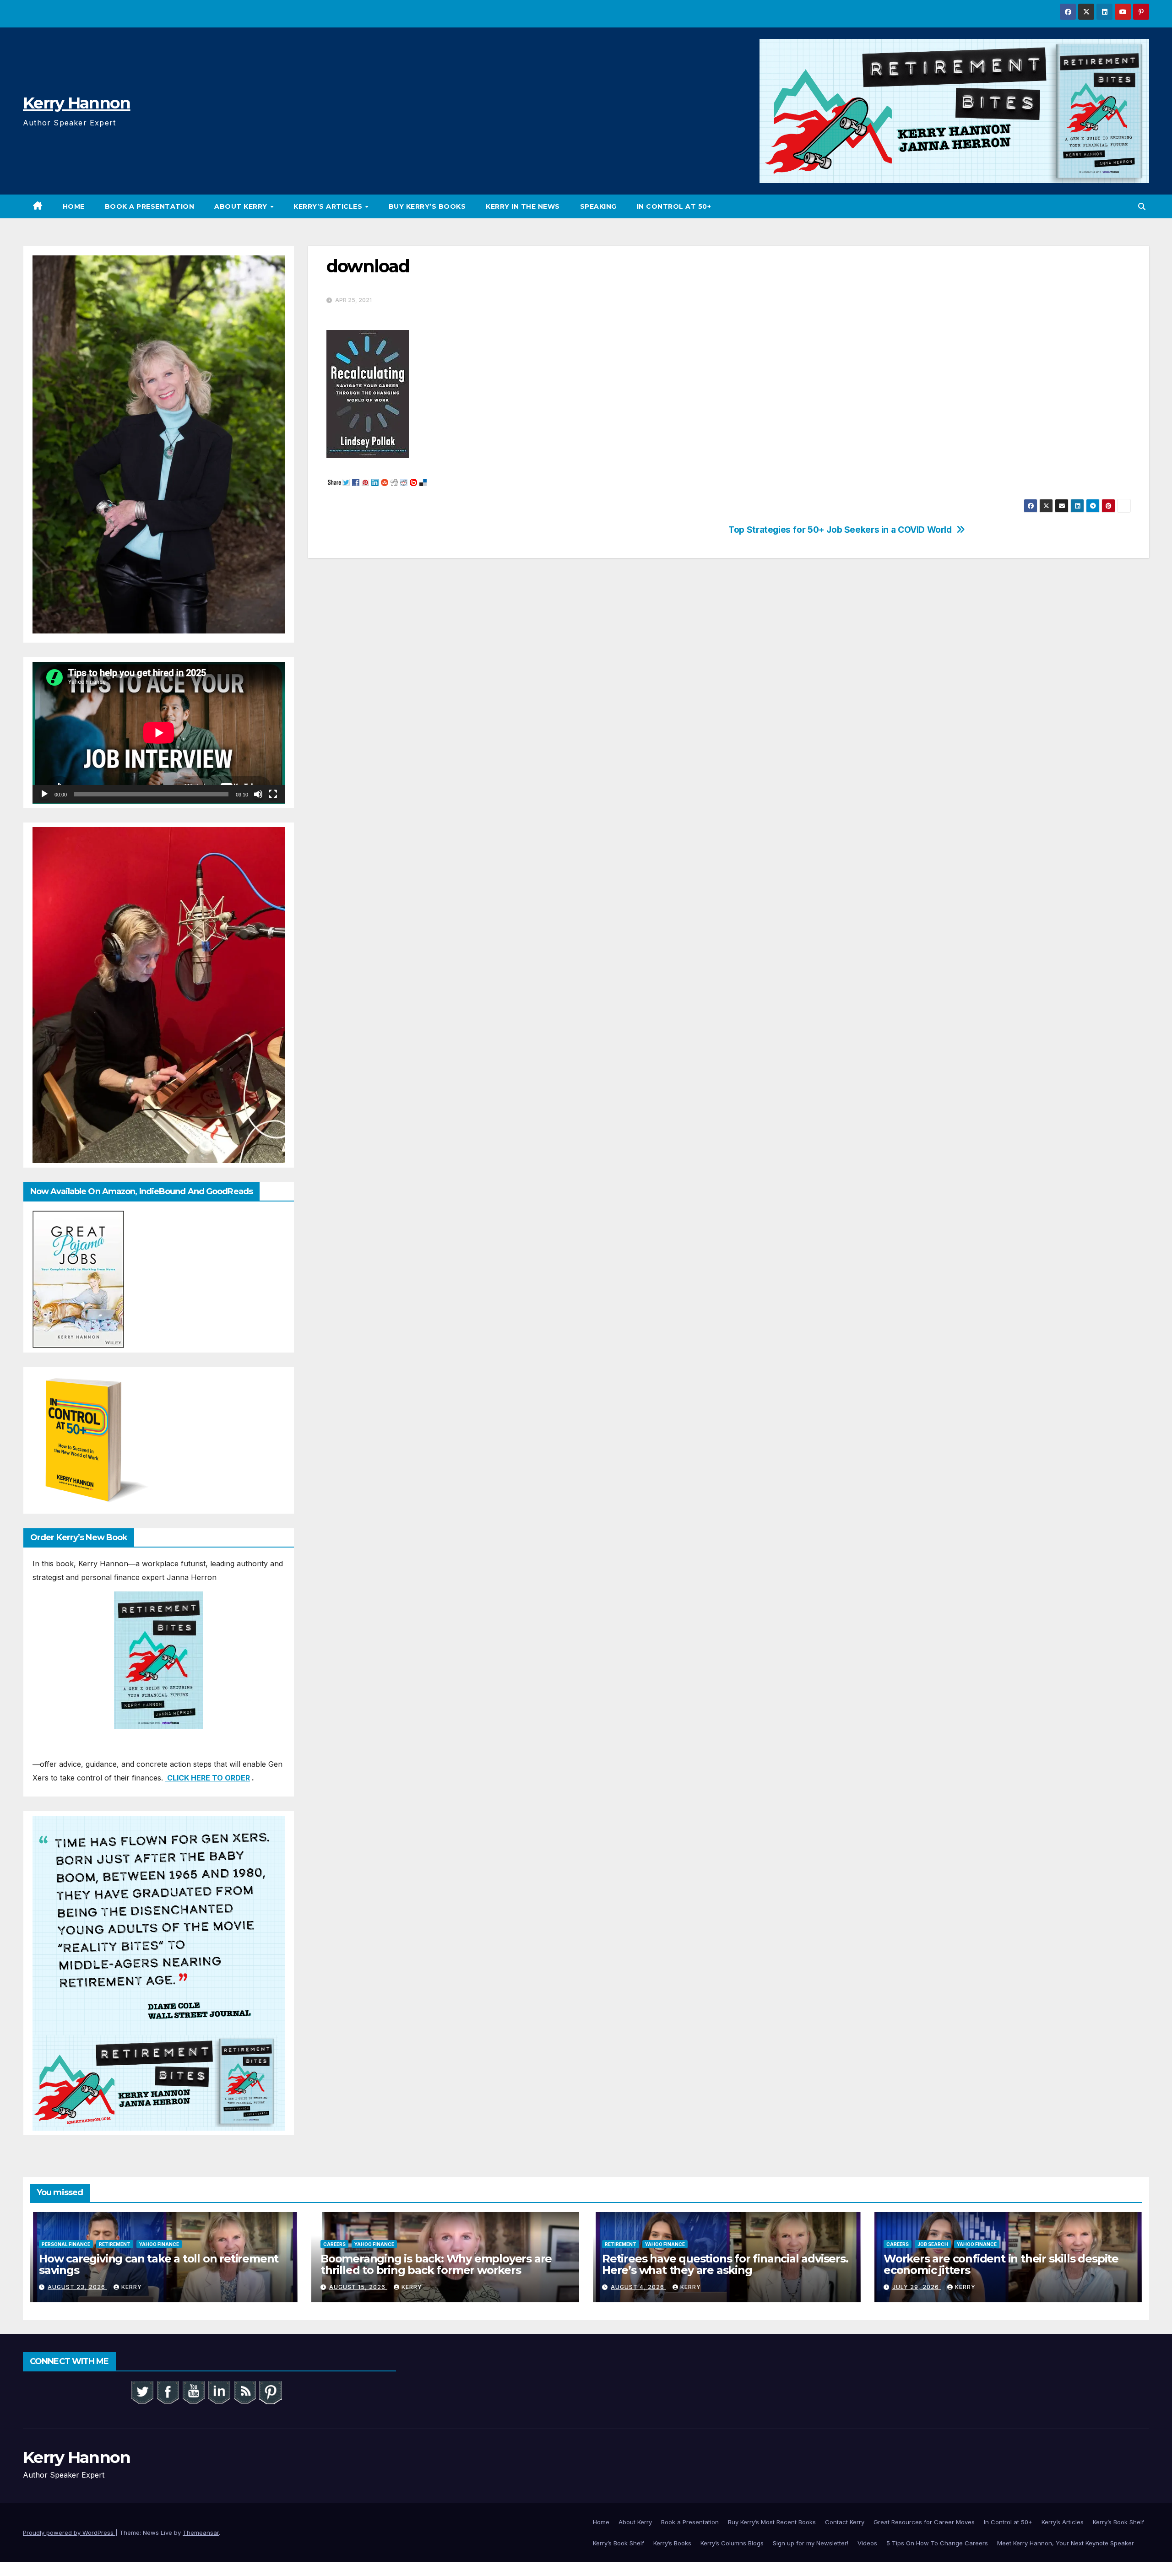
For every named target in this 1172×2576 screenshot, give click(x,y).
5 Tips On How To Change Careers (937, 2543)
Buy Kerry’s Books (427, 206)
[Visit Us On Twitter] (142, 2392)
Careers (334, 2244)
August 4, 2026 (638, 2287)
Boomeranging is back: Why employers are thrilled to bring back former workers (436, 2264)
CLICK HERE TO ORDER (208, 1778)
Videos (867, 2543)
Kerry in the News (523, 206)
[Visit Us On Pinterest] (270, 2392)
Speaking (598, 206)
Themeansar (201, 2533)
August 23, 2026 (77, 2287)
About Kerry (242, 206)
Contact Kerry (845, 2522)
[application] (159, 733)
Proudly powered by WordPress (69, 2533)
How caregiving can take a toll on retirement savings (159, 2264)
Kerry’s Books (672, 2543)
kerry (132, 2287)
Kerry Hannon (77, 103)
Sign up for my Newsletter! (811, 2543)
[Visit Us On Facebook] (168, 2392)
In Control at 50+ (674, 206)
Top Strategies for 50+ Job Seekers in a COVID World (840, 530)
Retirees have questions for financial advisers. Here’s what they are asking (725, 2264)
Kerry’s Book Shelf (1118, 2522)
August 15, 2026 (358, 2287)
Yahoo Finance (159, 2244)
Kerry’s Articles (329, 206)
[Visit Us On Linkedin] (219, 2392)
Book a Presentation (150, 206)
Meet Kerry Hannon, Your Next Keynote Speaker (1066, 2543)
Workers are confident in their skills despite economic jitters (1001, 2264)
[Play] (44, 794)
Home (74, 206)
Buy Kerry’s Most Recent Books (772, 2522)
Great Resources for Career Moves (924, 2522)
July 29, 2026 (917, 2287)
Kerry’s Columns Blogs (732, 2543)
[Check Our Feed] (244, 2392)
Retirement (115, 2244)
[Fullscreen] (273, 794)
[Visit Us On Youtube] (193, 2392)
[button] (1142, 206)
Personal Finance (66, 2244)
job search (933, 2244)
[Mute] (258, 794)
